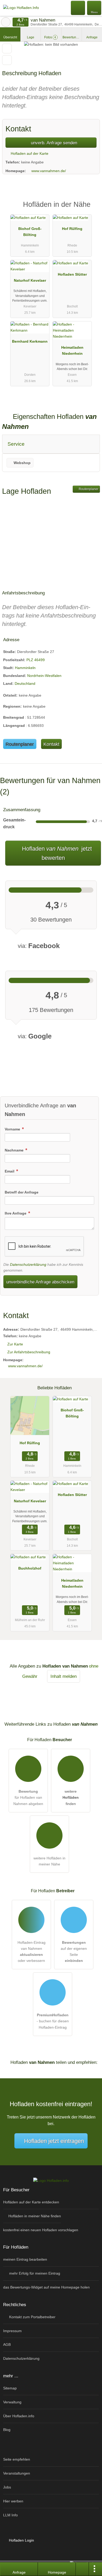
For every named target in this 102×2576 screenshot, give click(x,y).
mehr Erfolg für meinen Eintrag (34, 2273)
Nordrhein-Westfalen (44, 676)
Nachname (15, 1150)
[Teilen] (82, 2569)
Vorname (13, 1129)
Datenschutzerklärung (28, 1264)
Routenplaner (88, 489)
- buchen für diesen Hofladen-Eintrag (53, 2021)
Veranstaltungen (17, 2473)
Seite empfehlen (17, 2459)
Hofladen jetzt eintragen (54, 2141)
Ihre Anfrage (16, 1213)
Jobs (7, 2487)
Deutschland (25, 683)
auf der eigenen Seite (74, 1952)
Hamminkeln (25, 668)
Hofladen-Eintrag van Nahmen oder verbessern (32, 1952)
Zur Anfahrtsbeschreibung (29, 1352)
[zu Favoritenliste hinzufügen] (7, 48)
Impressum (12, 2331)
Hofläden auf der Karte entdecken (31, 2202)
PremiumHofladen (91, 209)
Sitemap (10, 2388)
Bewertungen (72, 37)
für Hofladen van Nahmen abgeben (28, 1797)
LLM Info (10, 2515)
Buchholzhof (30, 1568)
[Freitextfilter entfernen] (78, 8)
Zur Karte (15, 1344)
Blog (7, 2430)
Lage (31, 37)
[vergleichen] (7, 60)
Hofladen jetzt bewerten (56, 853)
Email (10, 1171)
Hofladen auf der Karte (29, 153)
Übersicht (10, 37)
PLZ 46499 (36, 660)
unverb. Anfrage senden (53, 143)
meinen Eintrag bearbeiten (25, 2259)
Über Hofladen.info (19, 2416)
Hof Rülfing (72, 229)
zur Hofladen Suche (6, 22)
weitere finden (71, 1797)
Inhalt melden (64, 1676)
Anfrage (92, 37)
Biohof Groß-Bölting (30, 232)
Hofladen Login (21, 2540)
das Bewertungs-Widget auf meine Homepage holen (46, 2287)
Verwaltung (12, 2402)
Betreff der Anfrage (22, 1192)
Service (16, 444)
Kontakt (51, 744)
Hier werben (13, 2501)
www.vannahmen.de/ (49, 171)
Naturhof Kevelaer (30, 280)
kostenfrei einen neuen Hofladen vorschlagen (41, 2230)
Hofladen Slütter (72, 274)
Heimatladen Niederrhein (72, 350)
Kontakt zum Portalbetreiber (32, 2317)
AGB (7, 2344)
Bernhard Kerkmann (30, 341)
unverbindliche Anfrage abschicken (40, 1282)
